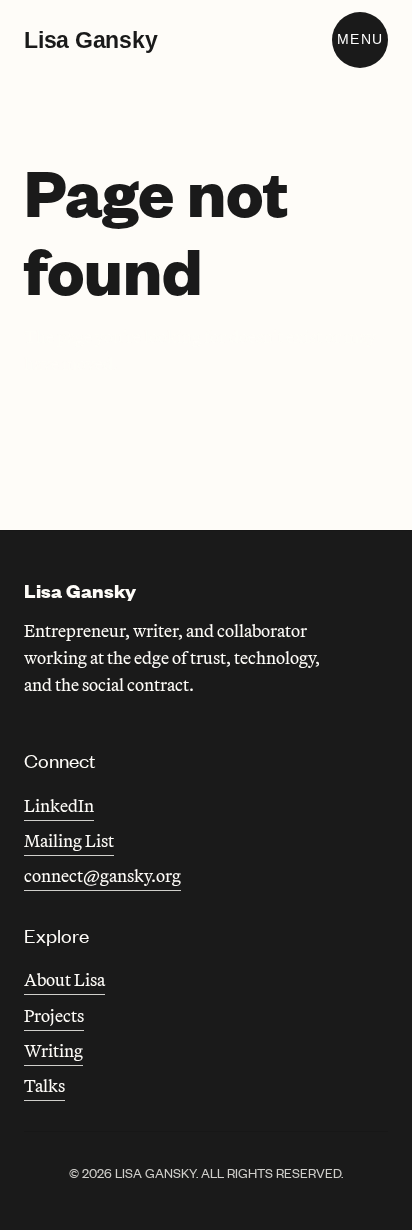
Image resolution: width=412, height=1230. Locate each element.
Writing (53, 1050)
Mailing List (69, 840)
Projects (54, 1015)
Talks (44, 1085)
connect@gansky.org (102, 875)
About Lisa (64, 979)
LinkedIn (59, 805)
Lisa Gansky (90, 40)
